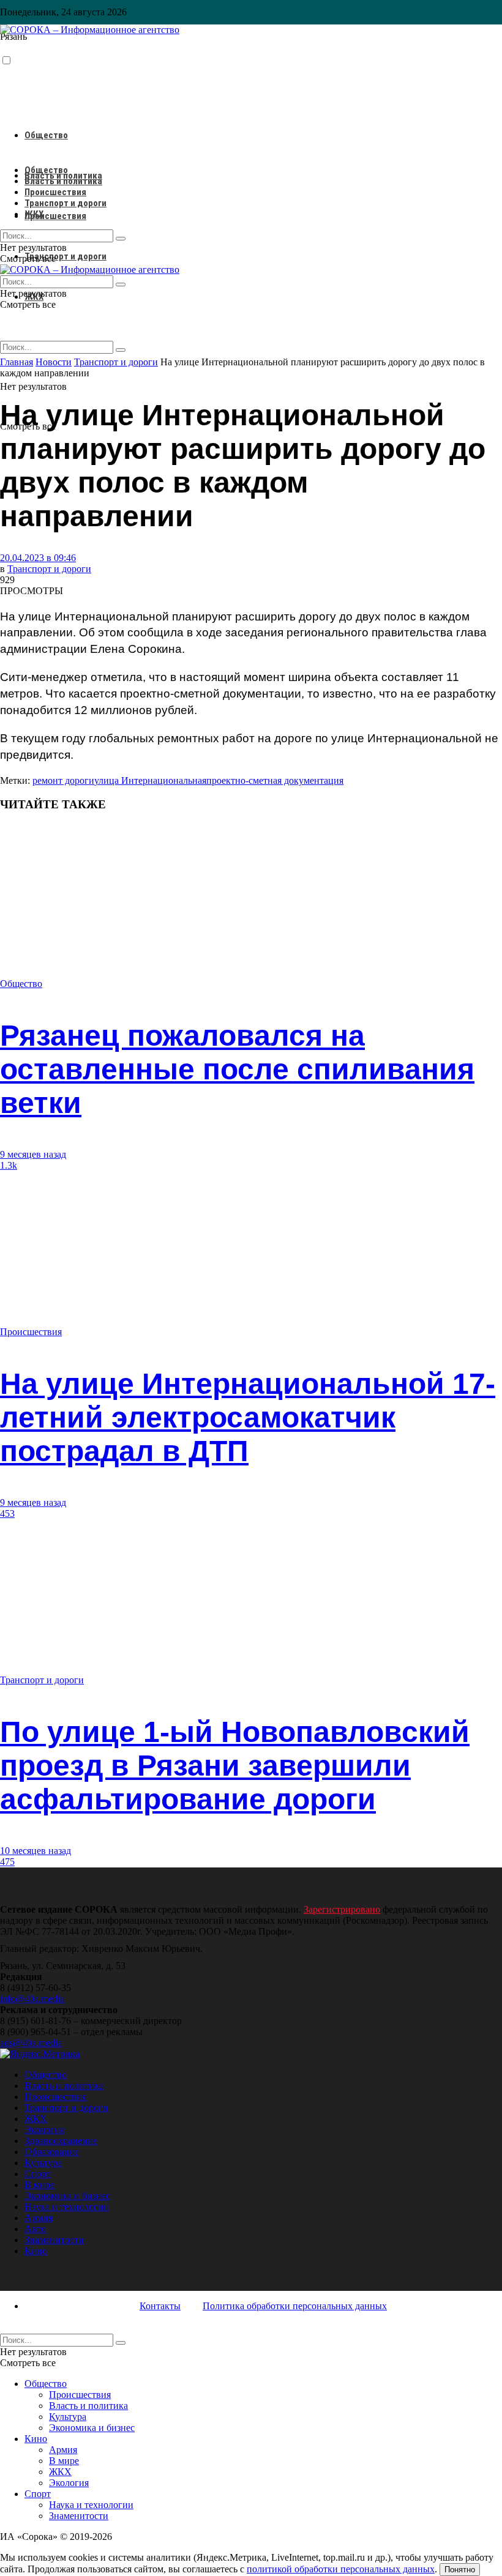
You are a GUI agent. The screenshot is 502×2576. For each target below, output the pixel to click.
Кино (36, 2251)
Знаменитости (54, 2240)
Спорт (38, 2174)
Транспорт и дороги (66, 256)
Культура (43, 2163)
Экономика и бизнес (67, 2196)
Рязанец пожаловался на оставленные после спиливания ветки (237, 1069)
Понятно (460, 2570)
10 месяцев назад (36, 1851)
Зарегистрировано (342, 1909)
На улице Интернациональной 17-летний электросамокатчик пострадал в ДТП (248, 1417)
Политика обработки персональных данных (295, 2306)
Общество (46, 135)
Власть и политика (63, 181)
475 (7, 1862)
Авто (35, 2229)
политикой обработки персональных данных (341, 2569)
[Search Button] (121, 350)
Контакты (160, 2306)
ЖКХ (34, 214)
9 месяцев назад (33, 1154)
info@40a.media (32, 1999)
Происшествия (55, 216)
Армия (39, 2218)
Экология (44, 2130)
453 (7, 1513)
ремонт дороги (63, 780)
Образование (52, 2152)
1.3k (9, 1165)
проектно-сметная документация (275, 780)
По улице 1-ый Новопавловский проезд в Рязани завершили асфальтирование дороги (235, 1766)
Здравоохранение (61, 2141)
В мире (39, 2185)
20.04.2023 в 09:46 (38, 558)
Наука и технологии (67, 2207)
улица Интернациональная (150, 780)
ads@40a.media (31, 2043)
